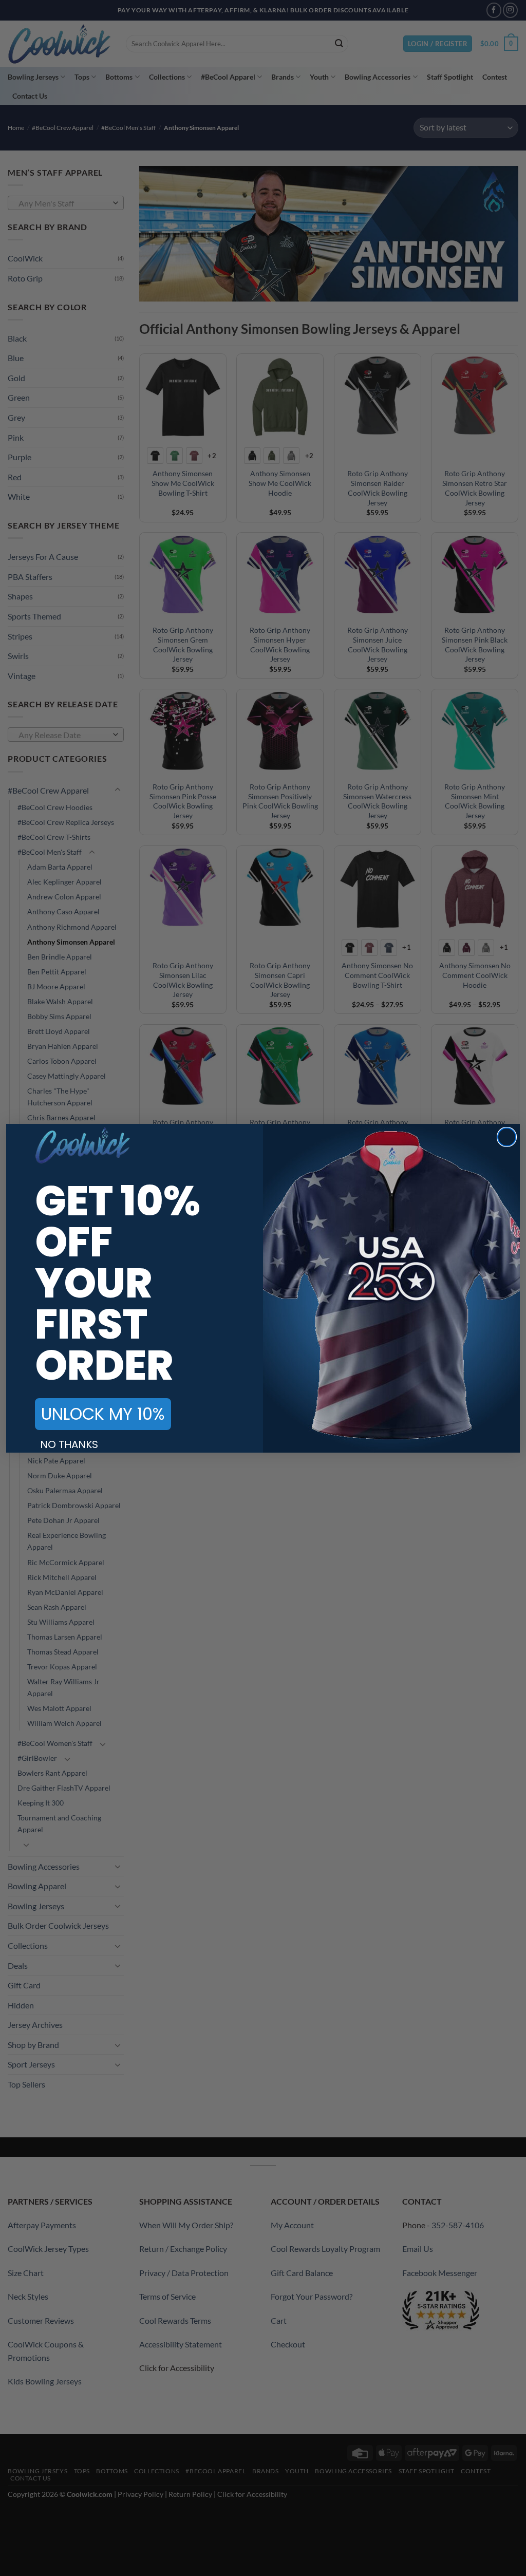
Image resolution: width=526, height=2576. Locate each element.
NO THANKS (69, 1444)
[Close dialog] (507, 1137)
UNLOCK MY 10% (103, 1414)
